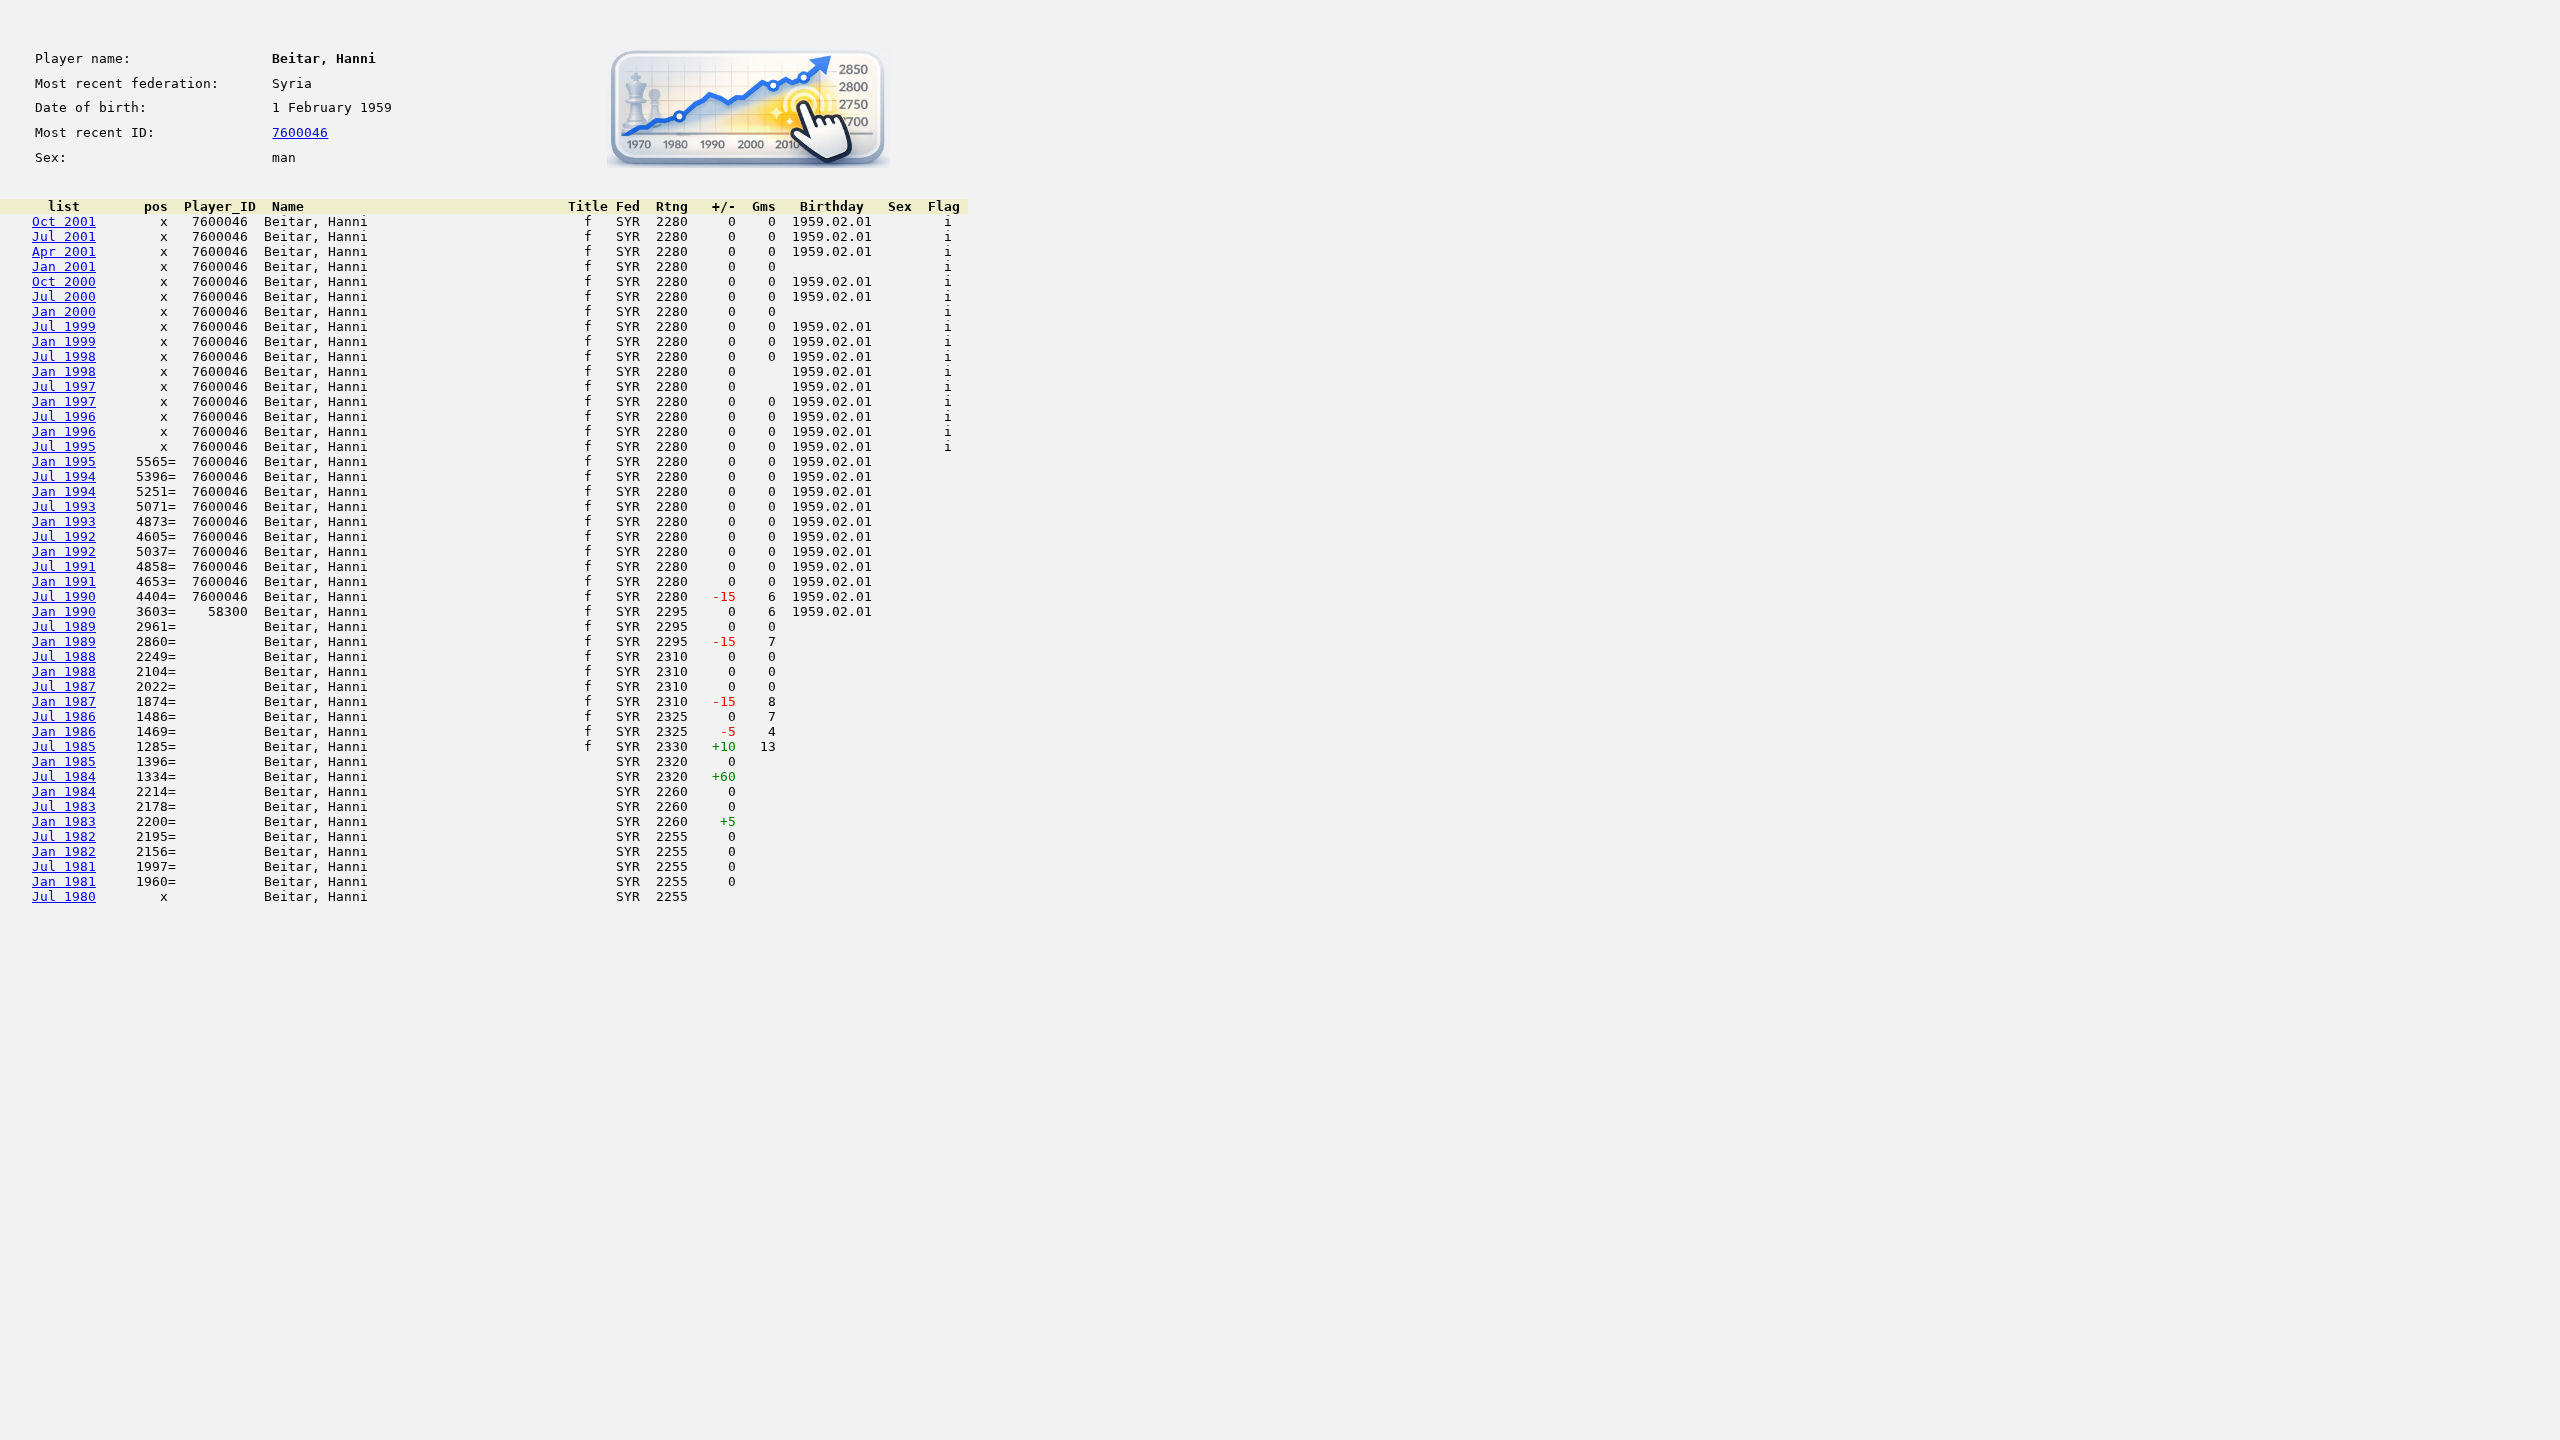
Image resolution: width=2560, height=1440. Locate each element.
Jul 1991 (64, 566)
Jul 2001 (64, 236)
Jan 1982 (64, 851)
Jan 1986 (64, 731)
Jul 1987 (64, 686)
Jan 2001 (64, 266)
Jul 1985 (64, 746)
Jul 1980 (64, 896)
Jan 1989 (64, 641)
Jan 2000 (64, 311)
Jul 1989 (64, 626)
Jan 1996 (64, 431)
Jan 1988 (64, 671)
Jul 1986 (64, 716)
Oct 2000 (64, 281)
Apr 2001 (64, 251)
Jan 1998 (64, 371)
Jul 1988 (64, 656)
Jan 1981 (64, 881)
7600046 (300, 132)
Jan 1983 (64, 821)
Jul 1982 (64, 836)
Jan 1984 (64, 791)
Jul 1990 (64, 596)
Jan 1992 (64, 551)
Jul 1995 (64, 446)
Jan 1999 (64, 341)
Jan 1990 (64, 611)
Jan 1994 (64, 491)
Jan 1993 (64, 521)
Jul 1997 (64, 386)
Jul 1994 (64, 476)
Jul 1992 (64, 536)
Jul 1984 (64, 776)
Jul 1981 (64, 866)
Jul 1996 (64, 416)
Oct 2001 (64, 221)
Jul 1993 (64, 506)
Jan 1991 (64, 581)
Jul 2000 (64, 296)
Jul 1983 (64, 806)
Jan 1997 (64, 401)
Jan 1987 (64, 701)
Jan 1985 (64, 761)
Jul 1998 (64, 356)
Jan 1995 (64, 461)
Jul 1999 (64, 326)
